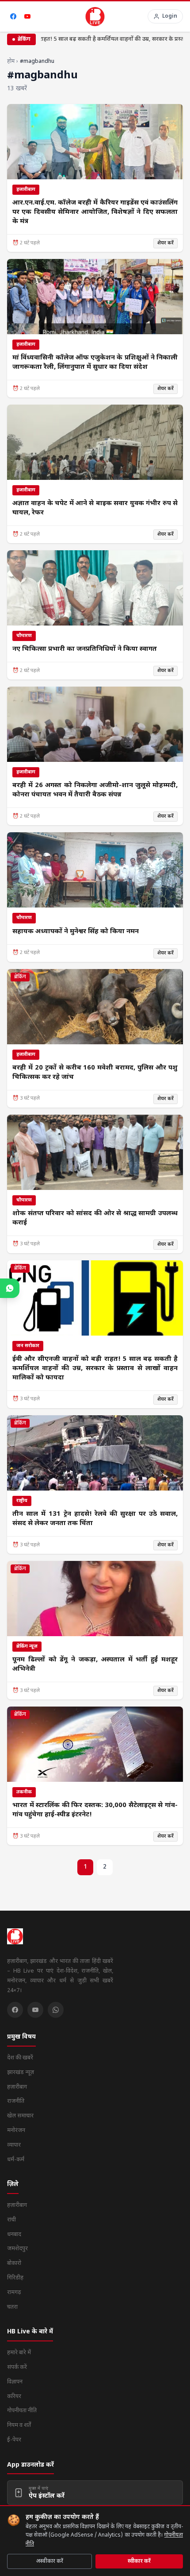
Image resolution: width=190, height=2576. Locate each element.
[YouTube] (27, 16)
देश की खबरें (20, 2058)
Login (170, 16)
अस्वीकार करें (50, 2561)
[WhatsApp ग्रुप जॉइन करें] (10, 1288)
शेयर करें (165, 243)
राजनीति (16, 2101)
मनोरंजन (16, 2130)
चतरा (12, 2307)
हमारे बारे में (19, 2353)
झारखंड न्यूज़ (21, 2072)
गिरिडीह (15, 2278)
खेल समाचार (20, 2116)
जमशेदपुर (17, 2249)
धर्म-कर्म (16, 2160)
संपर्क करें (17, 2367)
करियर (14, 2396)
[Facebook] (13, 16)
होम (11, 62)
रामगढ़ (14, 2292)
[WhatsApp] (56, 2010)
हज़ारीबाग (17, 2087)
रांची (11, 2220)
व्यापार (14, 2145)
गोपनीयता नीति (22, 2411)
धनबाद (14, 2234)
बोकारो (14, 2263)
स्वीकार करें (139, 2561)
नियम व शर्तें (19, 2425)
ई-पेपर (14, 2440)
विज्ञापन (15, 2382)
